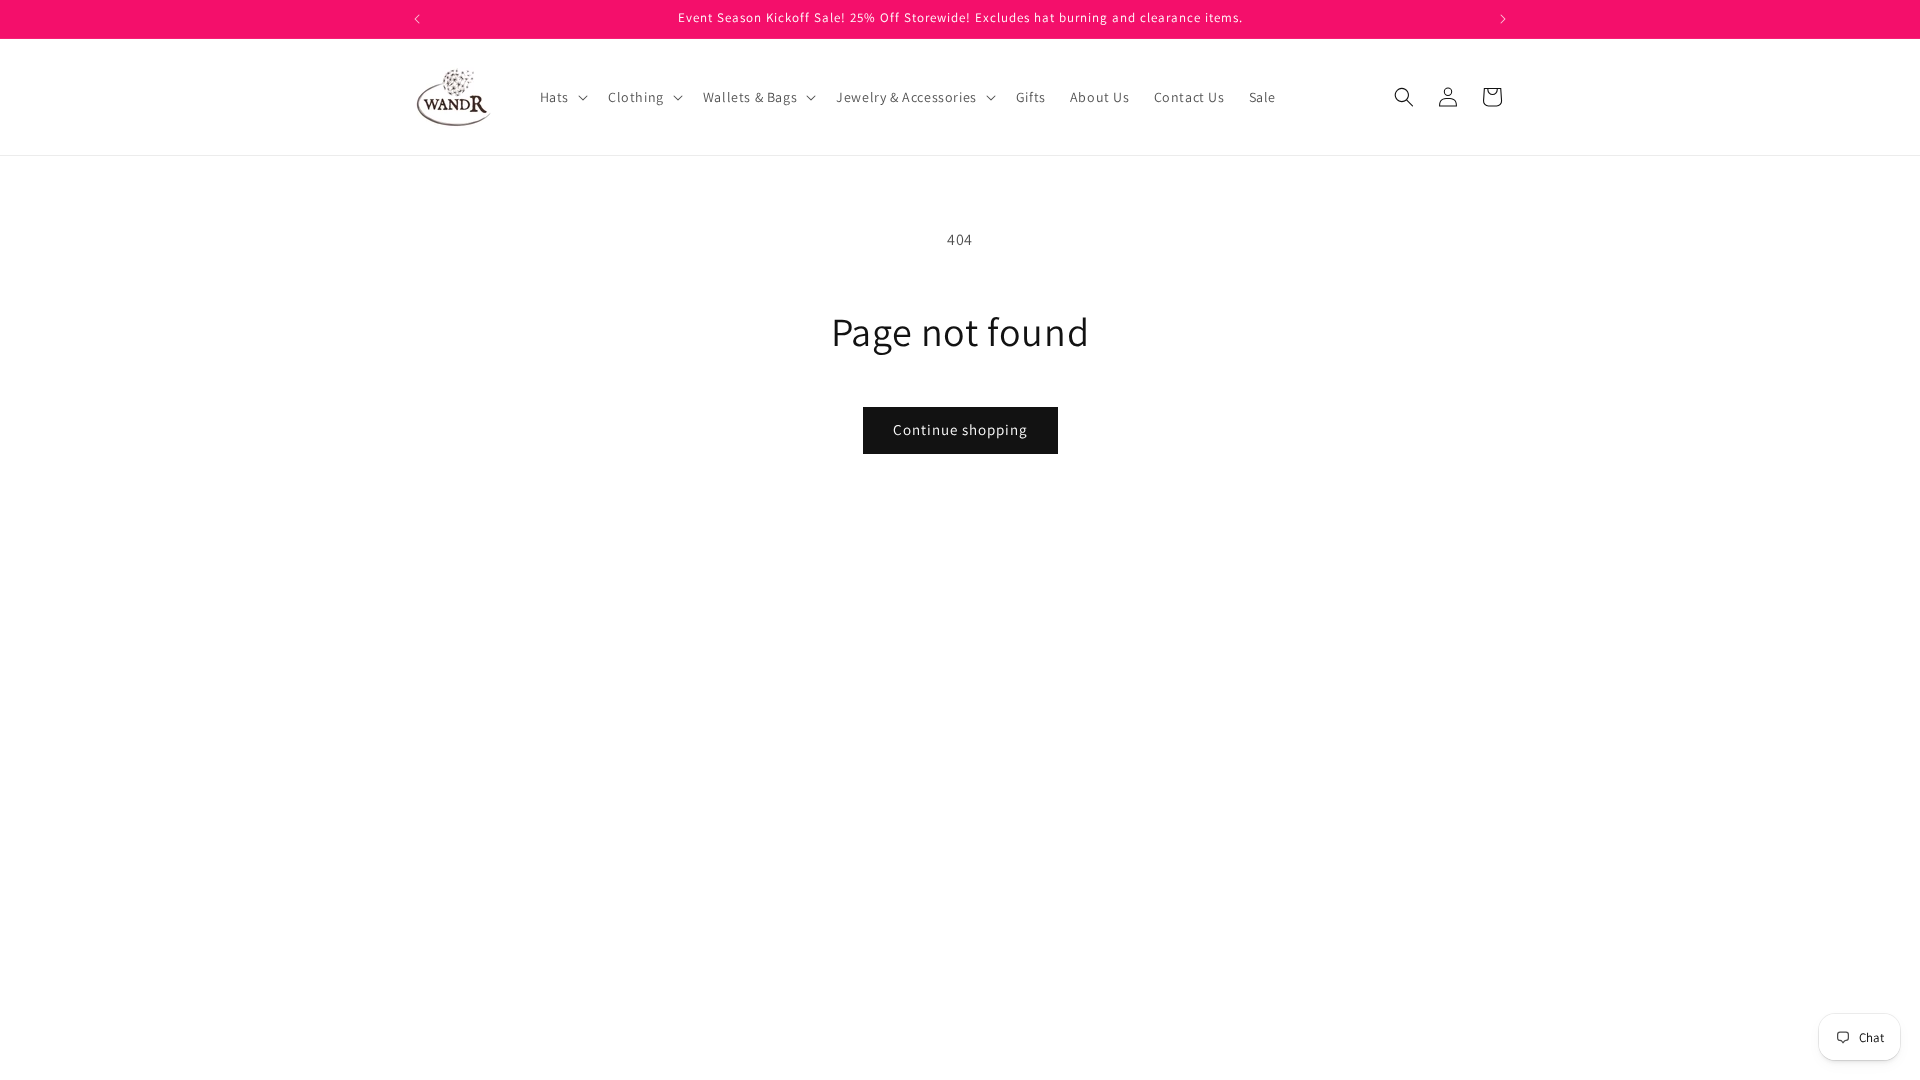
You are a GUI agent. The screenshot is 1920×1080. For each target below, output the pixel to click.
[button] (562, 97)
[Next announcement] (1503, 19)
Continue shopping (960, 429)
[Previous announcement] (417, 19)
